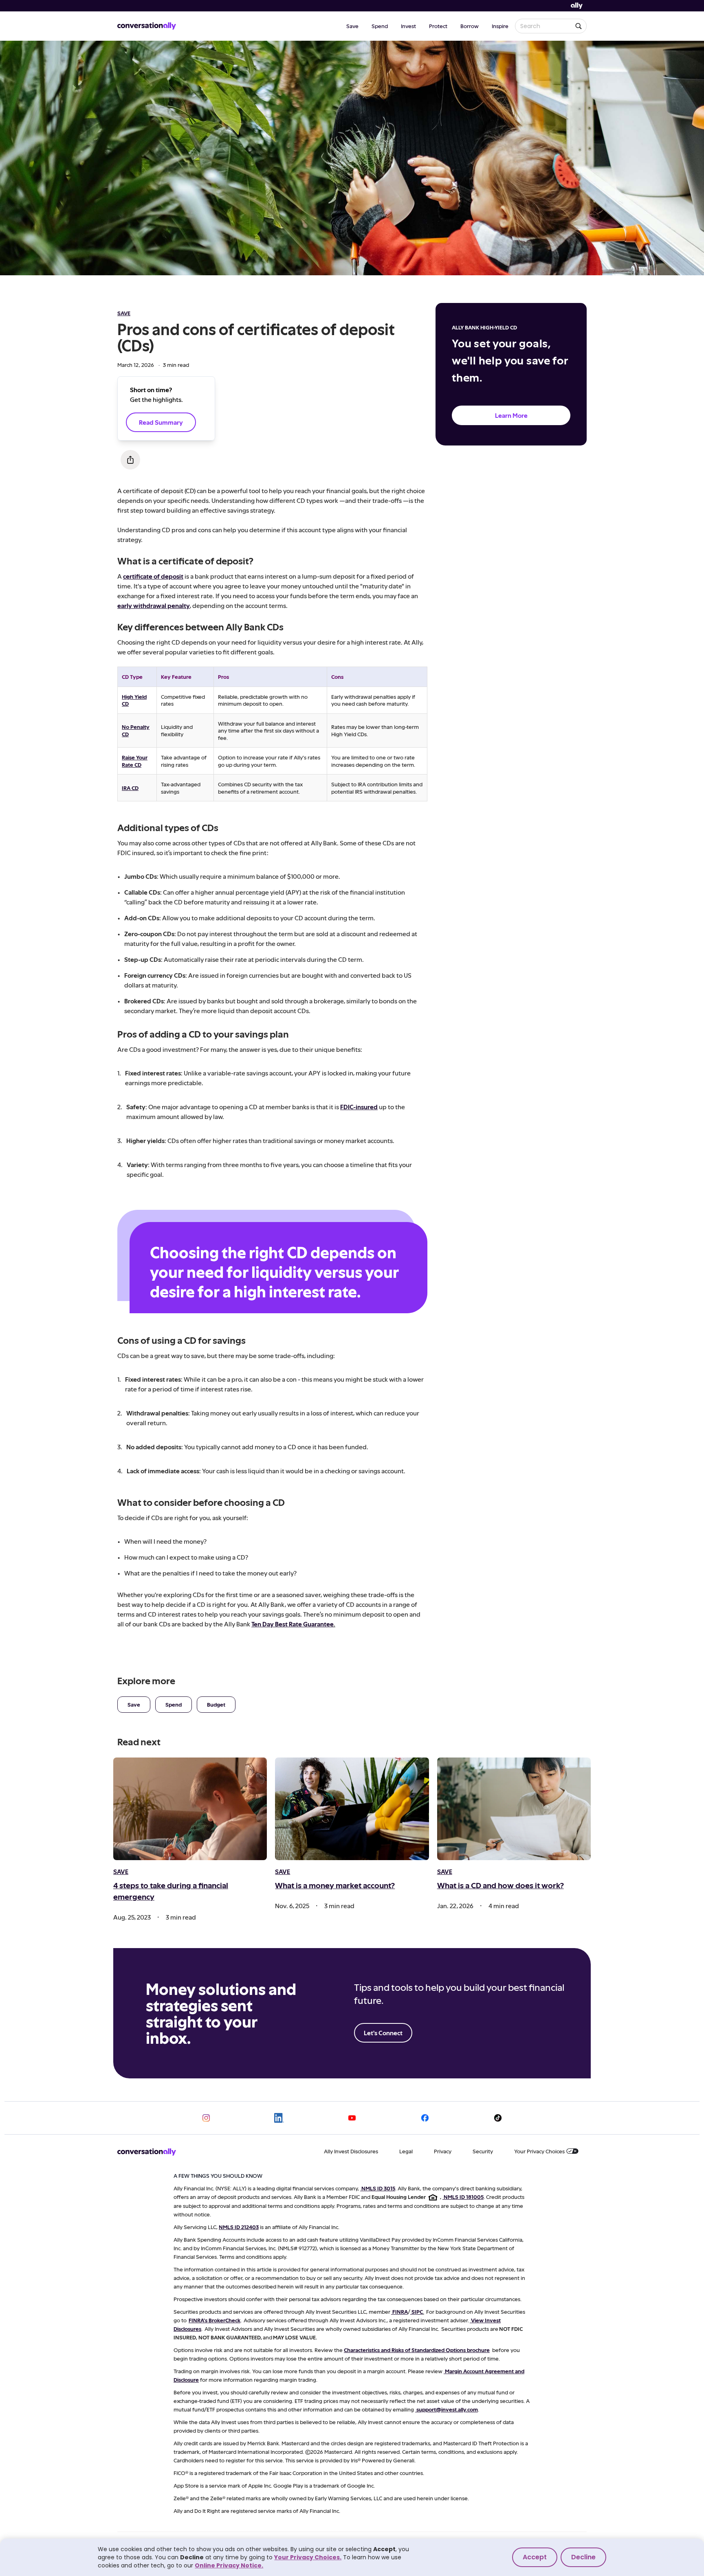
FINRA (400, 2312)
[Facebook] (425, 2118)
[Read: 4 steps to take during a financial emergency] (190, 1809)
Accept (535, 2557)
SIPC (417, 2312)
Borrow (470, 26)
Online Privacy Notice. (229, 2565)
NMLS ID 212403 (239, 2227)
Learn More (511, 415)
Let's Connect (383, 2033)
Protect (438, 26)
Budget (216, 1704)
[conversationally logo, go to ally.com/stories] (147, 26)
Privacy (443, 2151)
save (124, 313)
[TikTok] (498, 2118)
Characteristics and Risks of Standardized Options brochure (417, 2350)
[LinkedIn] (279, 2118)
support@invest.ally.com (447, 2409)
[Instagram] (206, 2118)
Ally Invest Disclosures (351, 2151)
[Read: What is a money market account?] (352, 1809)
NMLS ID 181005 (464, 2197)
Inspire (500, 26)
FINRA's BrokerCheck (214, 2320)
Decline (583, 2557)
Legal (406, 2151)
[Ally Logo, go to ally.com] (577, 6)
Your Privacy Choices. (308, 2557)
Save (352, 26)
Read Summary (161, 422)
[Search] (579, 26)
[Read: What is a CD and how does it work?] (514, 1809)
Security (483, 2151)
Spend (380, 26)
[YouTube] (352, 2118)
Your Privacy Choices (539, 2151)
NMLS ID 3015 (378, 2188)
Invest (408, 26)
